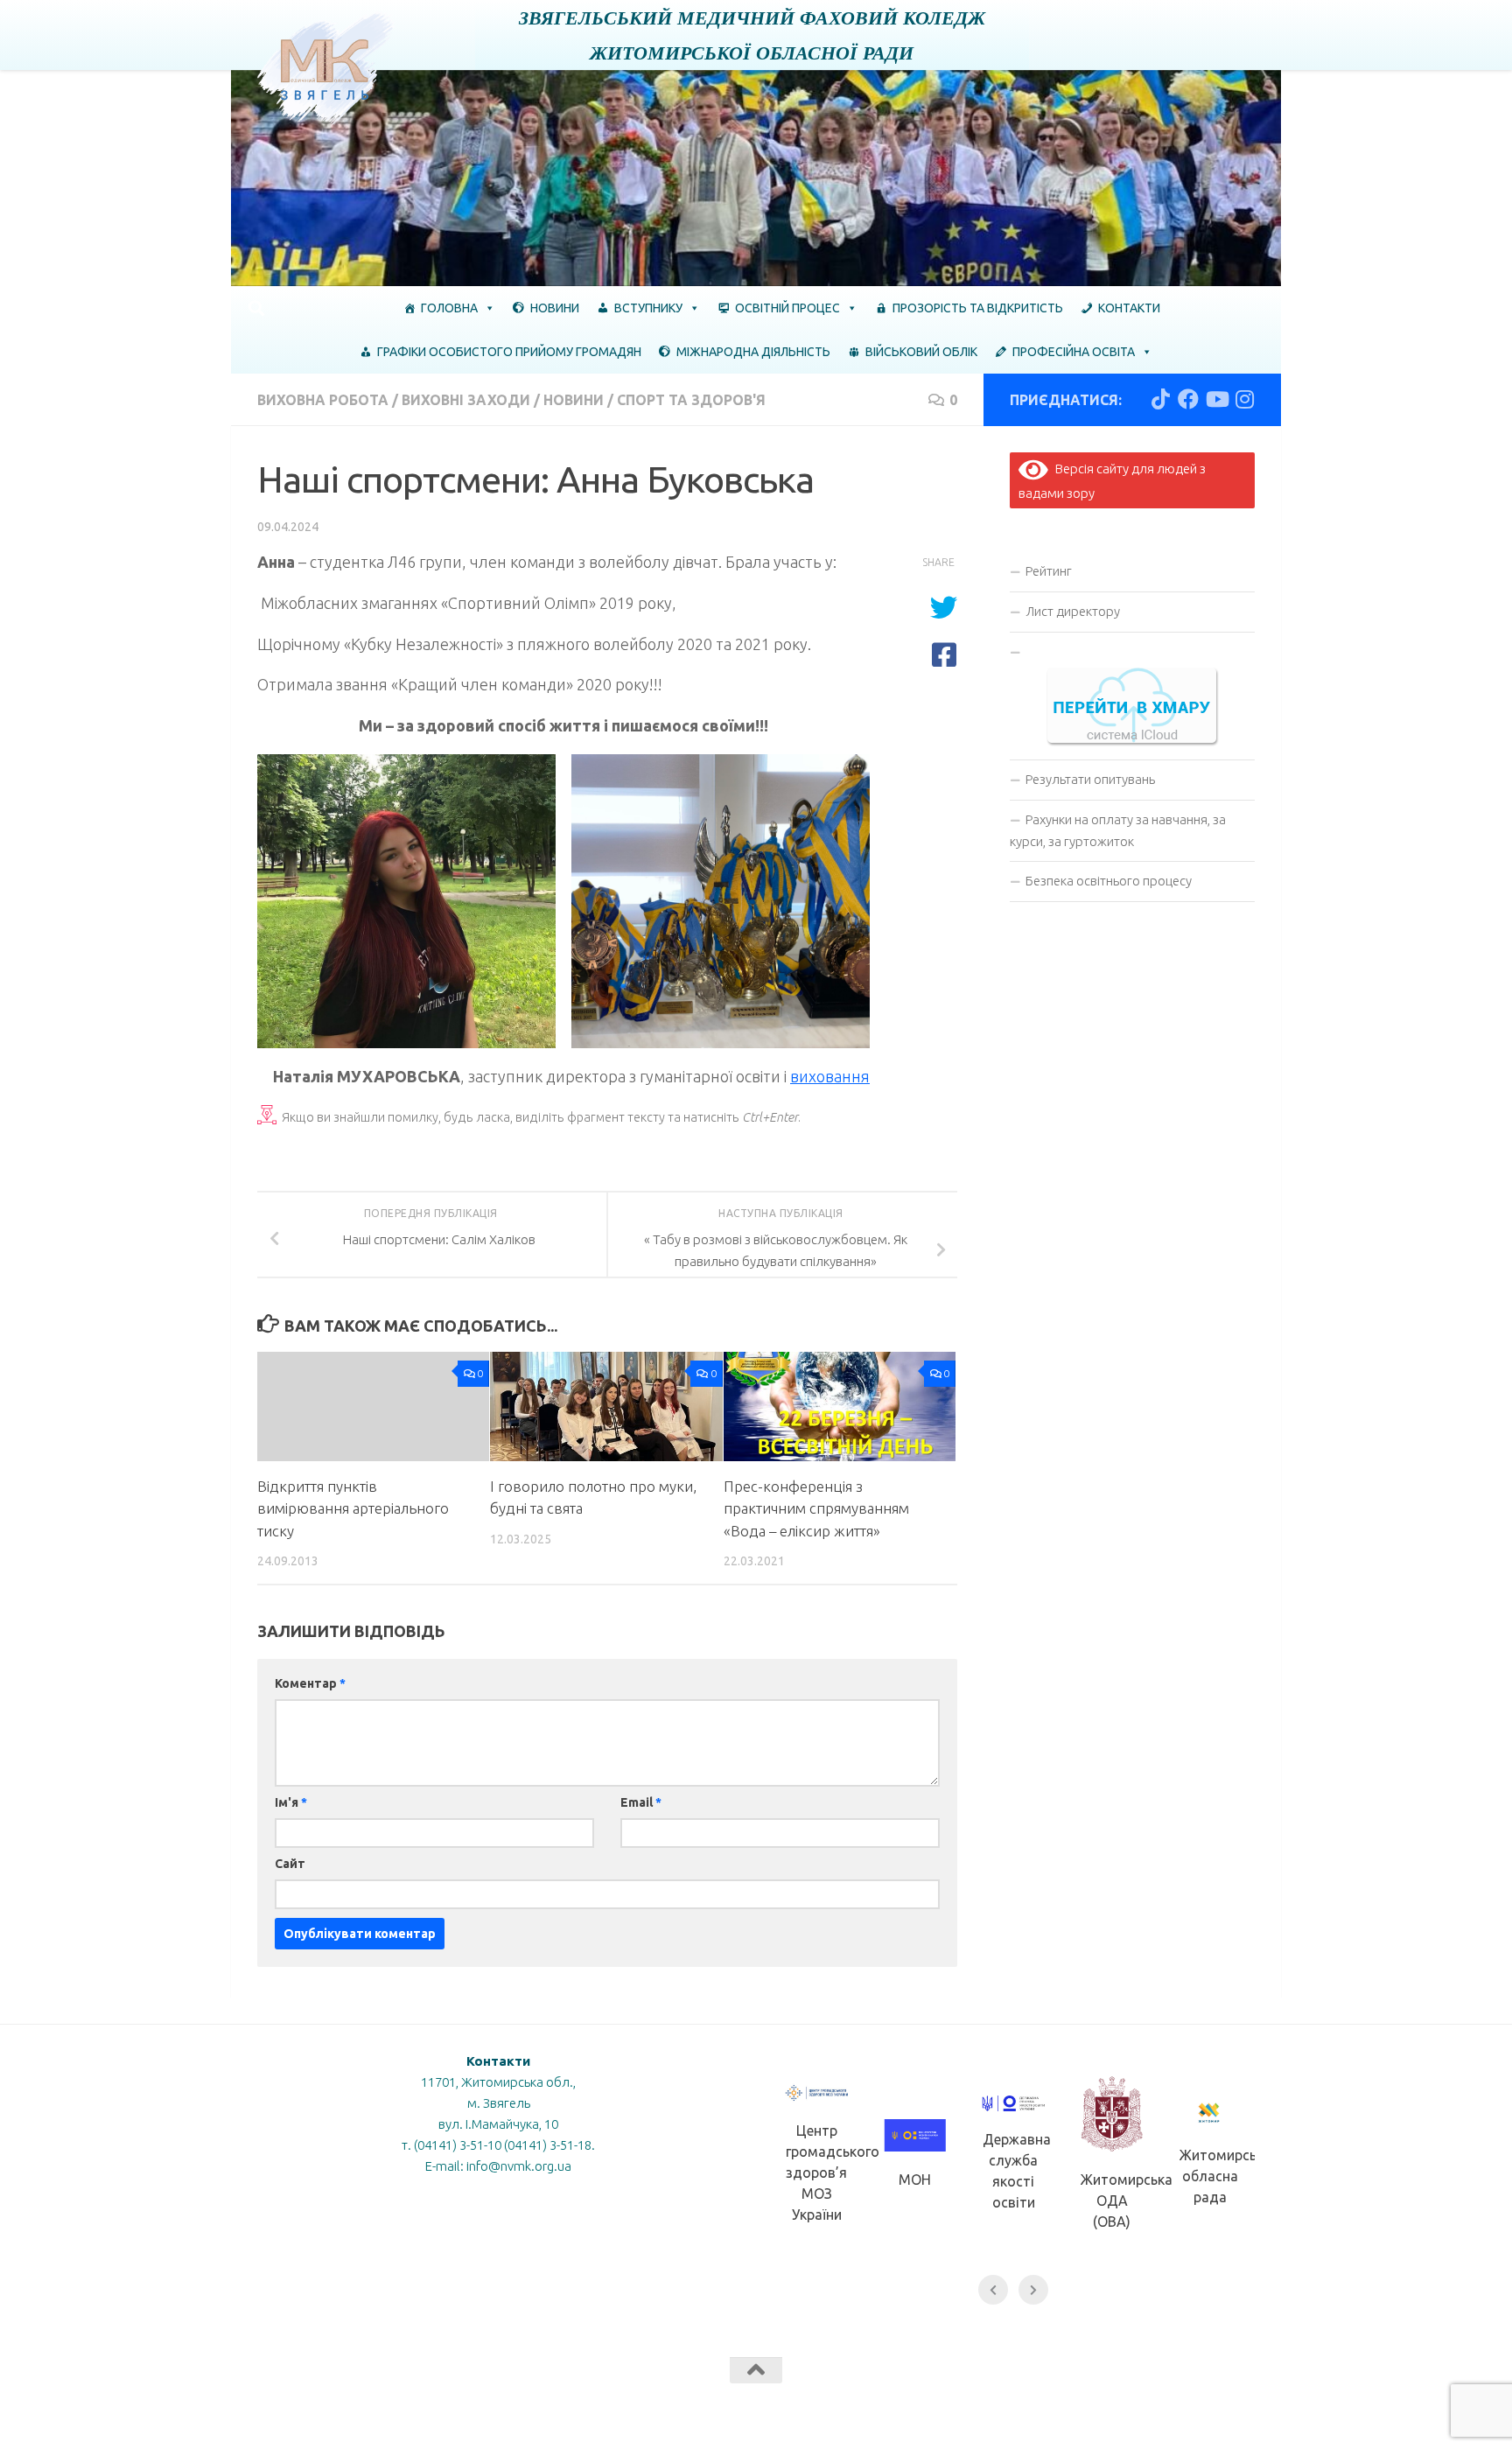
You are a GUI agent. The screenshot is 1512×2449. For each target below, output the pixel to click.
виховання (830, 1076)
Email (641, 1802)
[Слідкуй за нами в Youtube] (1216, 399)
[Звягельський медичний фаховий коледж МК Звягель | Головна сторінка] (326, 68)
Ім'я (291, 1802)
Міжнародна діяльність (753, 352)
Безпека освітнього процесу (1109, 881)
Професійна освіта (1074, 352)
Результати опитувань (1090, 779)
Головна (449, 308)
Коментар (310, 1683)
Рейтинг (1049, 571)
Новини (555, 308)
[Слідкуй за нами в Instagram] (1244, 399)
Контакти (1129, 308)
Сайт (290, 1864)
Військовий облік (921, 352)
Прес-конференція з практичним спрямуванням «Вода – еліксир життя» (816, 1508)
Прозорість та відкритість (978, 308)
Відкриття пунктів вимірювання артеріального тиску (353, 1508)
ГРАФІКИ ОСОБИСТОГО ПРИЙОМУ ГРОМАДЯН (509, 352)
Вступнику (648, 308)
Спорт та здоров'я (691, 400)
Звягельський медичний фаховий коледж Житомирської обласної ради (752, 35)
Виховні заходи (466, 400)
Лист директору (1073, 611)
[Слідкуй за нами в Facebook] (1188, 399)
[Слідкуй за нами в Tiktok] (1160, 399)
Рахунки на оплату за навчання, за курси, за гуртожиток (1118, 830)
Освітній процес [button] (787, 308)
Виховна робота (323, 400)
